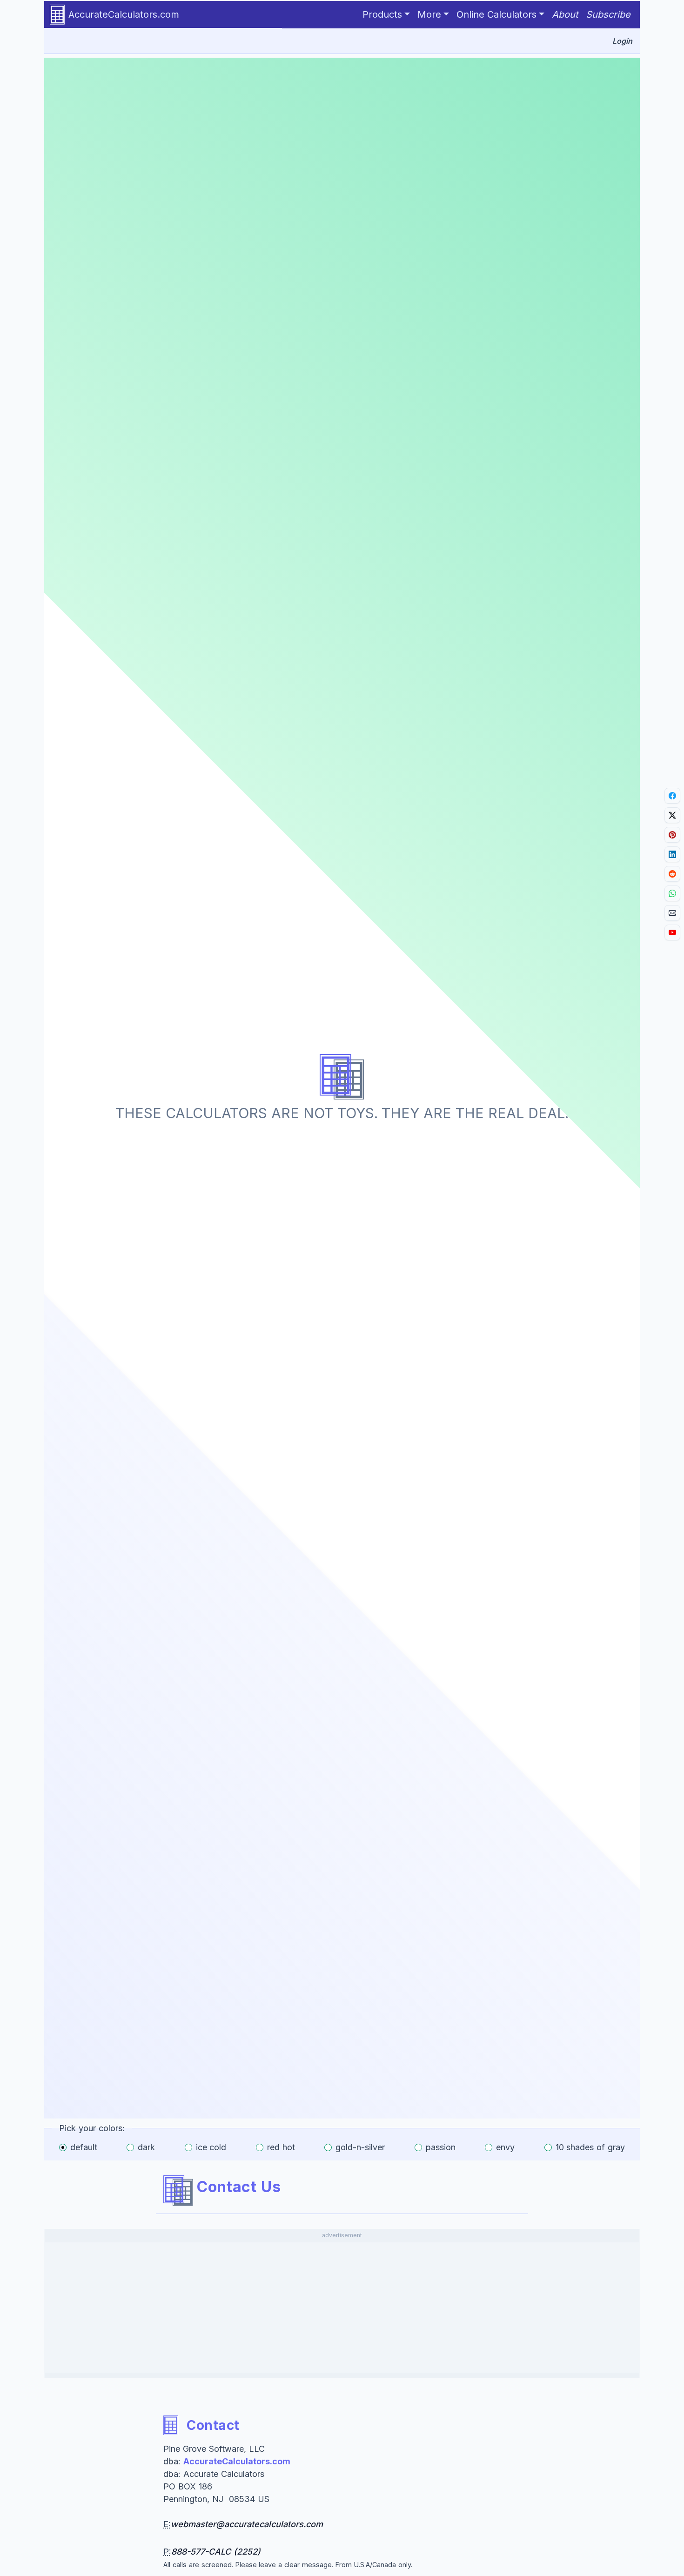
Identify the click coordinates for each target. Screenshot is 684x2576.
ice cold (211, 2147)
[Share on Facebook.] (672, 796)
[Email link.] (672, 913)
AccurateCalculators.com (124, 14)
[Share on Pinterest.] (672, 835)
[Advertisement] (342, 2308)
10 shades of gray (590, 2147)
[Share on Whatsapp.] (672, 893)
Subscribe (608, 14)
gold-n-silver (360, 2147)
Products (382, 14)
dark (146, 2147)
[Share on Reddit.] (672, 874)
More (429, 14)
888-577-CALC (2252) (216, 2552)
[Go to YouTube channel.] (672, 932)
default (84, 2147)
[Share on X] (672, 815)
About (565, 14)
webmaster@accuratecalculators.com (247, 2524)
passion (441, 2147)
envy (505, 2147)
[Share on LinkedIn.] (672, 854)
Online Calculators (496, 14)
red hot (281, 2147)
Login (622, 41)
